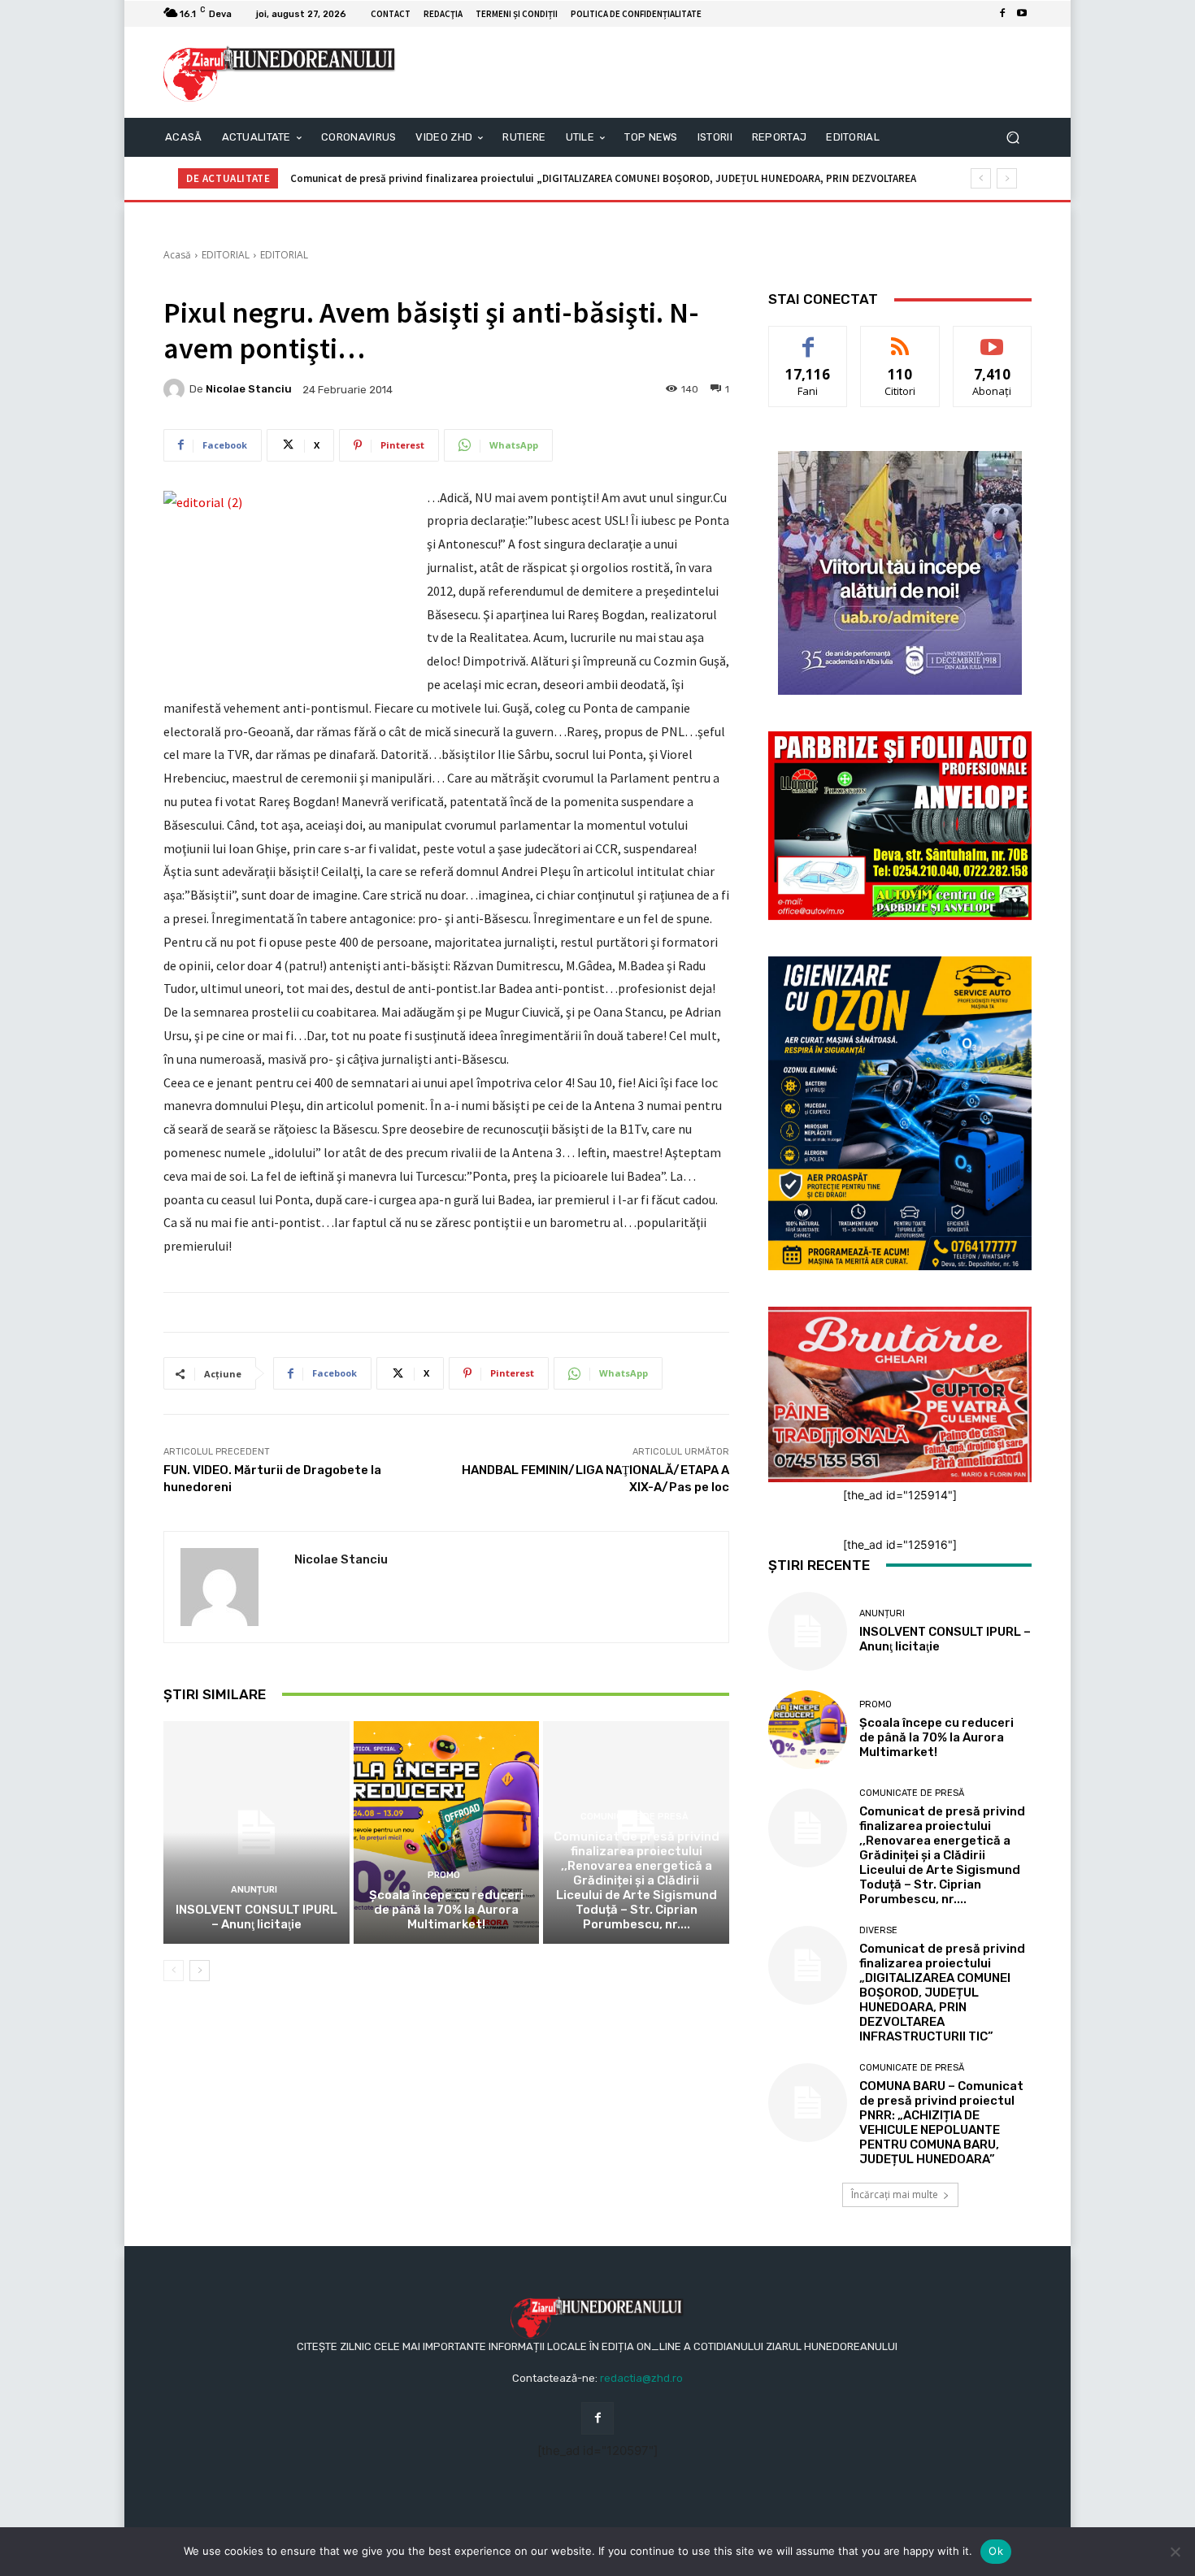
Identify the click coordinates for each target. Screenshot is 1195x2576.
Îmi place (808, 338)
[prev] (981, 178)
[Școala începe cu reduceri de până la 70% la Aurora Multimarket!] (447, 1832)
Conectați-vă (900, 338)
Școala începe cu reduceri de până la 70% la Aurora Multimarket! (446, 1910)
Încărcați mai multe (895, 2194)
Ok (996, 2551)
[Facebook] (1002, 14)
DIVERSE (878, 1930)
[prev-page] (174, 1971)
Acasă (177, 255)
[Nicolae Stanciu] (176, 389)
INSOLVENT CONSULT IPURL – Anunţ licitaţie (256, 1917)
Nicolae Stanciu (249, 389)
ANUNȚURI (254, 1890)
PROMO (444, 1875)
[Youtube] (1022, 14)
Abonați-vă (993, 338)
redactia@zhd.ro (641, 2378)
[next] (1007, 178)
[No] (1175, 2552)
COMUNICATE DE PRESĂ (634, 1817)
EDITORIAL (226, 255)
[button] (1012, 138)
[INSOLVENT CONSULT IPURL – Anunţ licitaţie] (256, 1832)
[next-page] (200, 1971)
